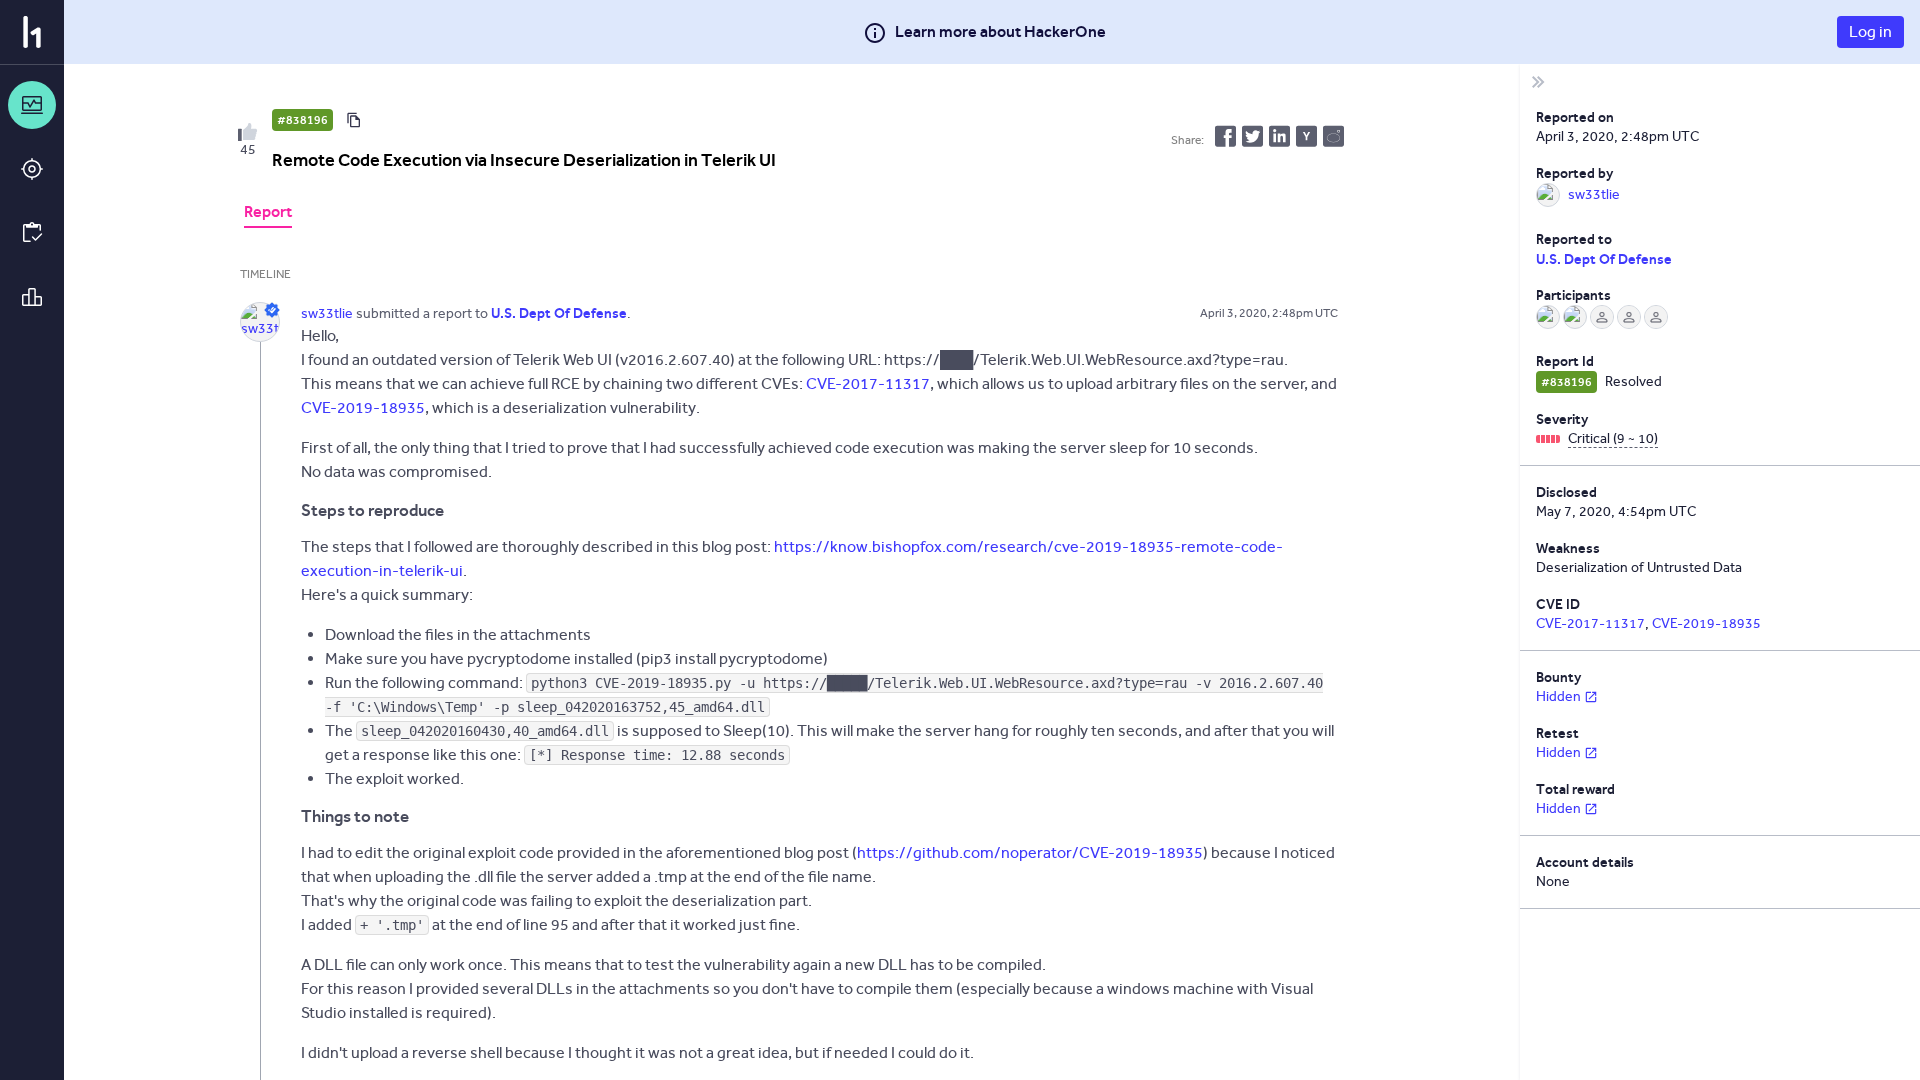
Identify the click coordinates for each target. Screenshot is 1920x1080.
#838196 (302, 120)
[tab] (268, 214)
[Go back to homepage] (32, 32)
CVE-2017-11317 (868, 383)
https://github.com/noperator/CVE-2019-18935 (1030, 852)
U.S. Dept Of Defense (1604, 259)
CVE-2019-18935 (363, 407)
